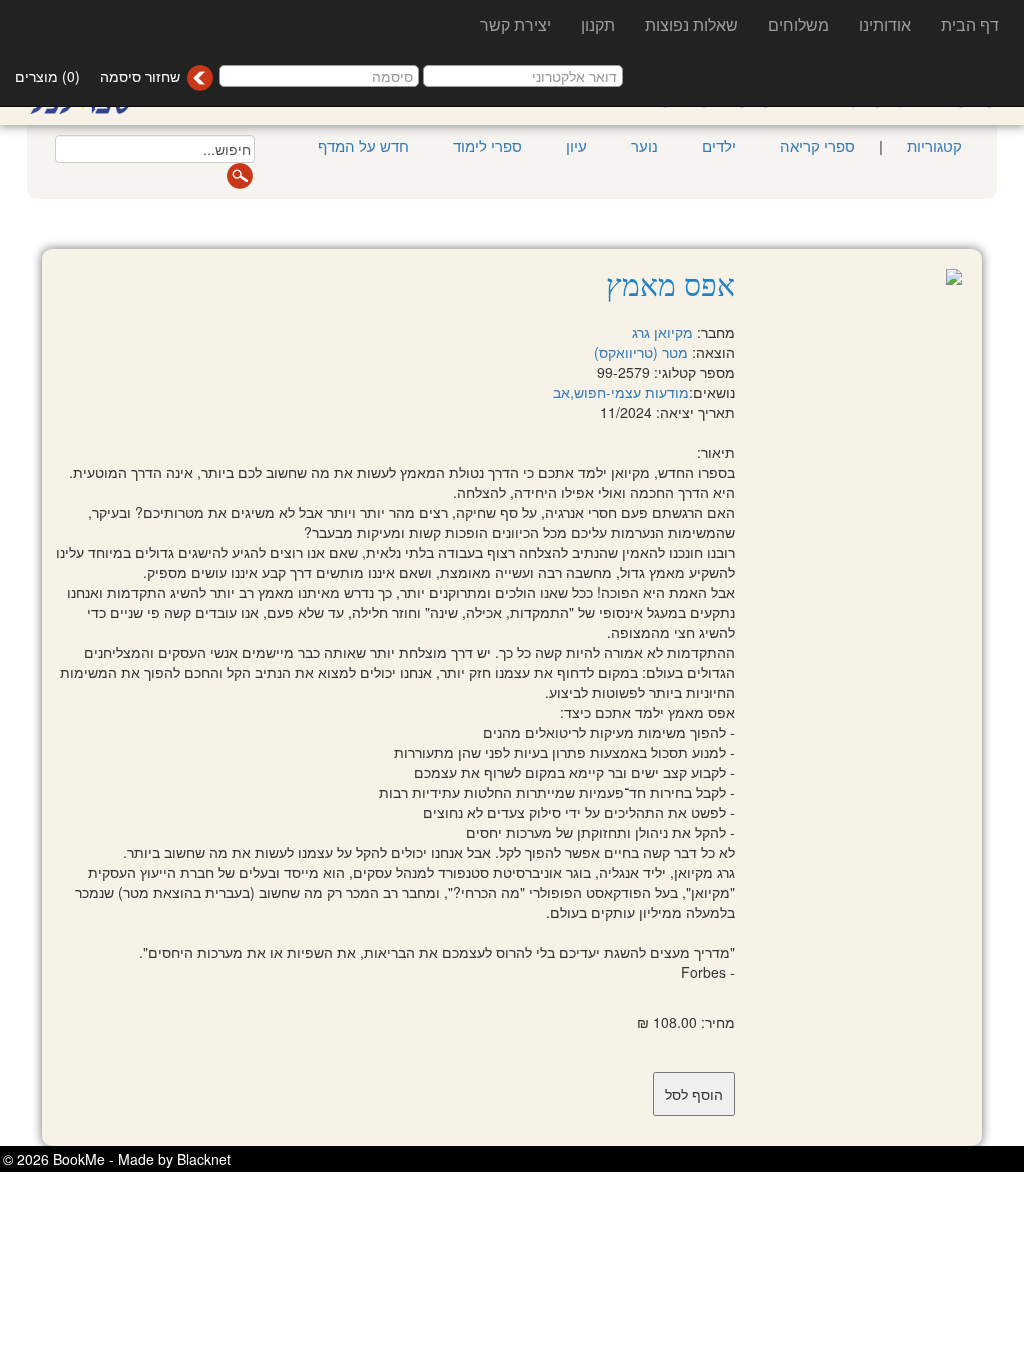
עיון (576, 145)
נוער (644, 145)
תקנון (598, 24)
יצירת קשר (515, 24)
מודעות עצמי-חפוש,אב (621, 392)
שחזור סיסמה (140, 76)
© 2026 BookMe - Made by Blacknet (117, 1159)
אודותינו (885, 24)
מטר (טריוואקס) (641, 352)
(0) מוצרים (47, 76)
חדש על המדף (363, 145)
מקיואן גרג (662, 332)
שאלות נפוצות (691, 24)
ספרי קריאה (817, 145)
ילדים (719, 145)
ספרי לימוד (487, 145)
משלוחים (798, 24)
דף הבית (970, 24)
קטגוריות (932, 145)
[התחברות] (199, 78)
